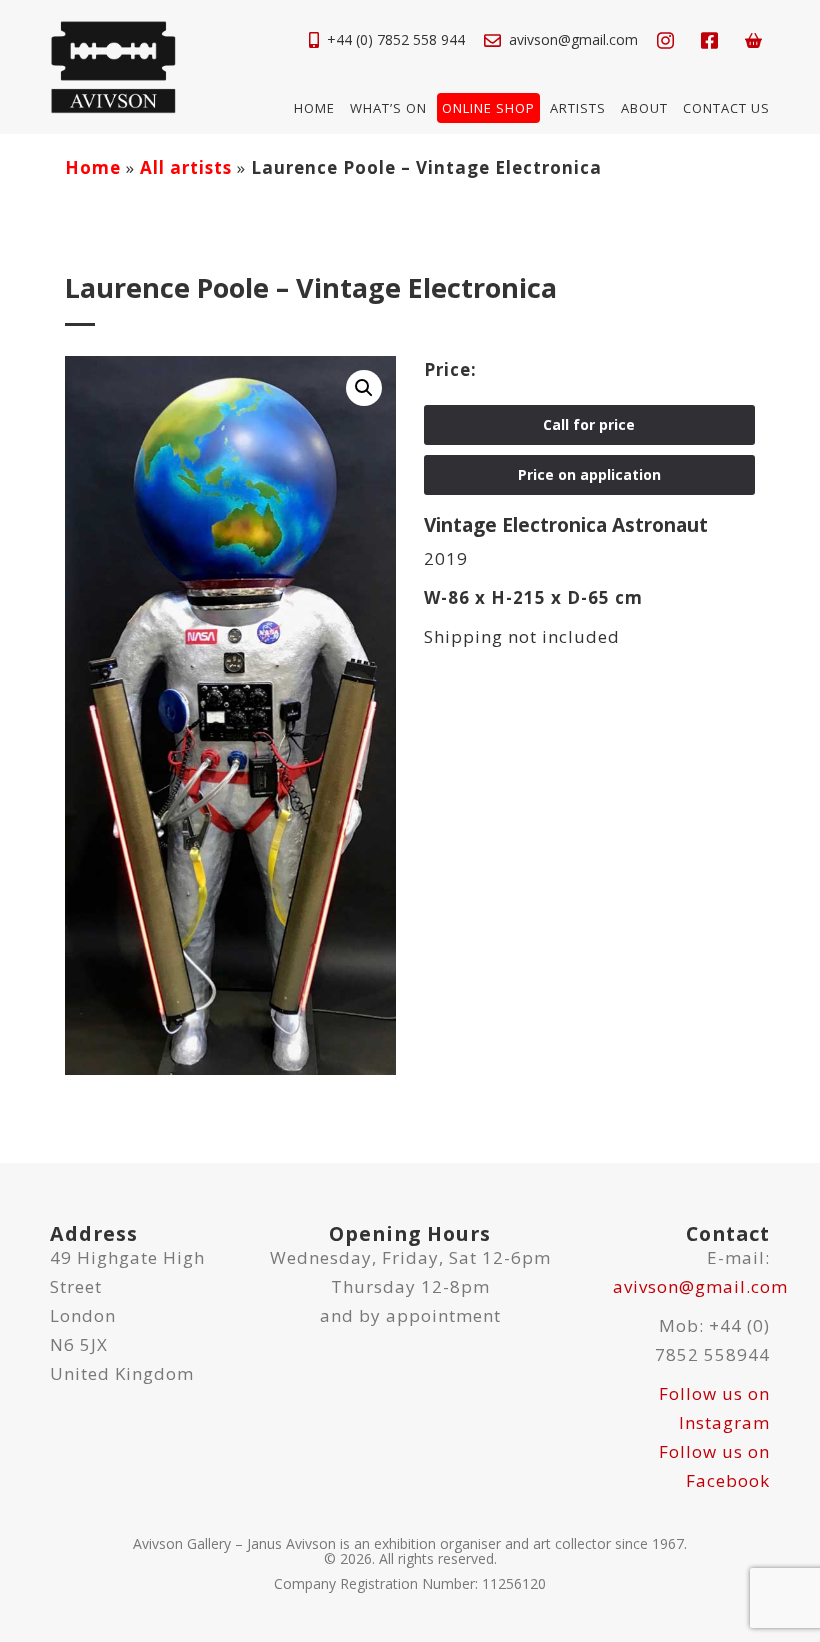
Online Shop (488, 108)
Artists (578, 108)
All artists (186, 167)
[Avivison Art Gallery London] (113, 65)
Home (314, 108)
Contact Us (726, 108)
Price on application (589, 474)
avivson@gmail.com (573, 39)
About (644, 108)
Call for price (589, 424)
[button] (364, 388)
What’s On (388, 108)
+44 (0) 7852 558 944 (396, 39)
